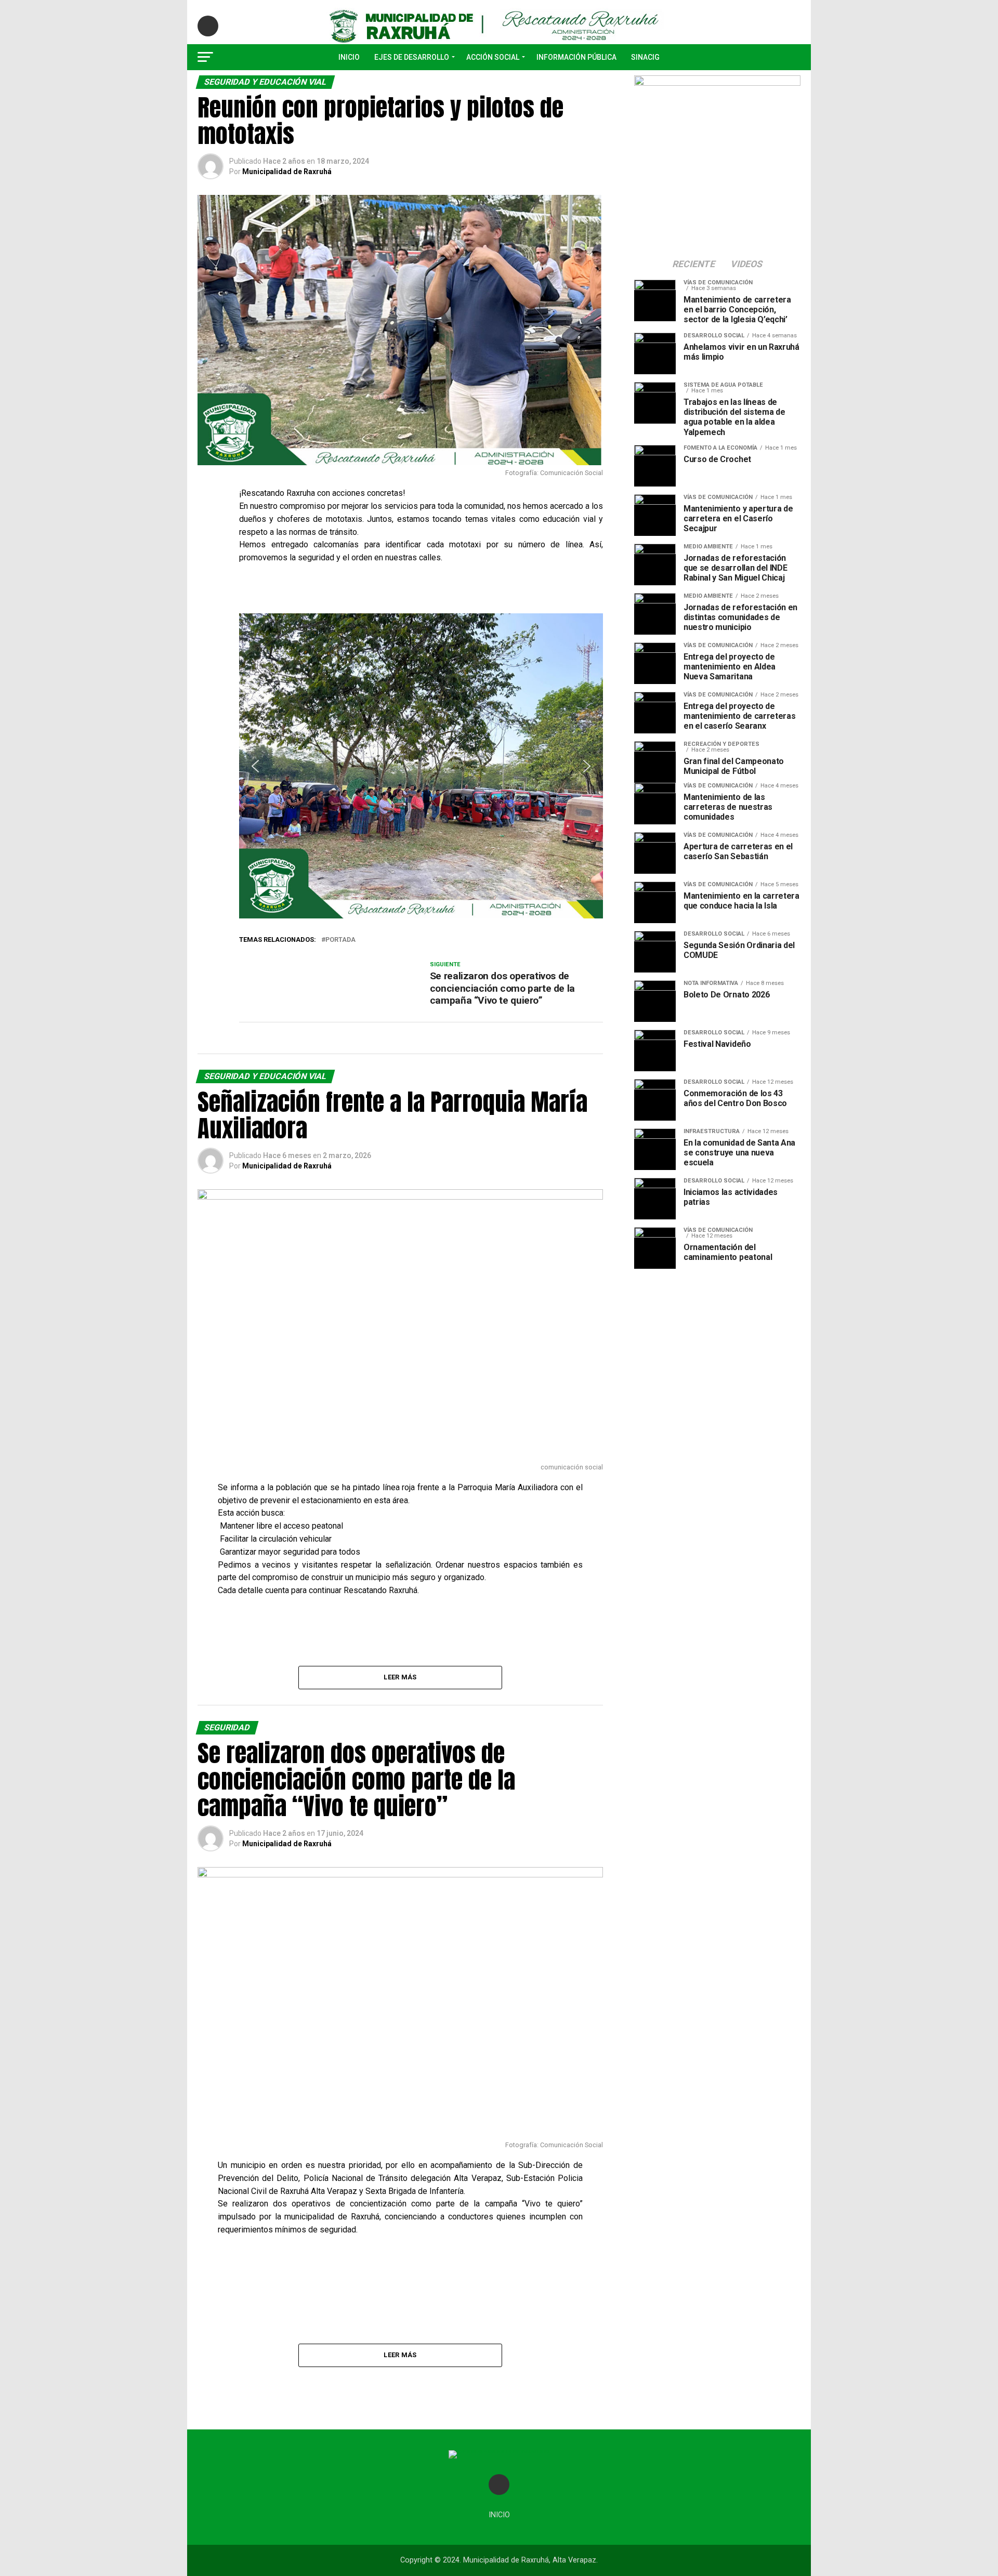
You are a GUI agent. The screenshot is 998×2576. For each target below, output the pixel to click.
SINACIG (645, 57)
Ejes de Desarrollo (412, 57)
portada (340, 940)
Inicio (349, 57)
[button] (255, 766)
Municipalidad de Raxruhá (287, 172)
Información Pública (576, 57)
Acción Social (493, 57)
